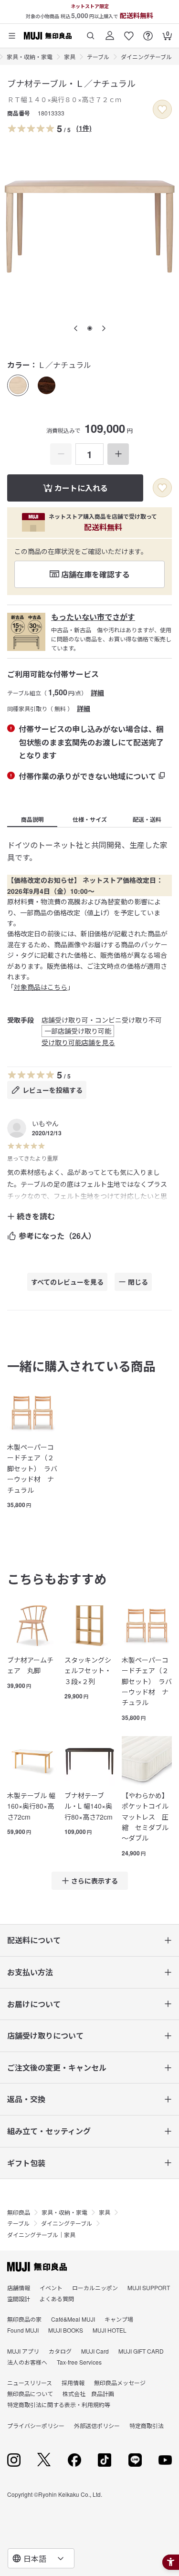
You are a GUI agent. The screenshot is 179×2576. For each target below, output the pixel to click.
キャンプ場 (119, 2319)
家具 (70, 57)
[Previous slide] (76, 328)
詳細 (97, 692)
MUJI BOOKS (66, 2330)
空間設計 (19, 2299)
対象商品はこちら (41, 987)
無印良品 (19, 2212)
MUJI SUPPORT (149, 2288)
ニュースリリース (30, 2382)
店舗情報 (19, 2288)
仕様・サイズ (90, 819)
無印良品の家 (24, 2319)
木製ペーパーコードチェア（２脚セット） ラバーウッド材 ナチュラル (32, 1468)
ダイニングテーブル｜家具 (41, 2235)
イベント (51, 2288)
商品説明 (32, 819)
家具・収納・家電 (30, 57)
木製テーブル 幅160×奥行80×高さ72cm (31, 1806)
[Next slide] (104, 328)
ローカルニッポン (95, 2288)
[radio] (18, 385)
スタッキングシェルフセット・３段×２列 (88, 1670)
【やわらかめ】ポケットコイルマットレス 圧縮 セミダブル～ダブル (145, 1817)
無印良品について (30, 2393)
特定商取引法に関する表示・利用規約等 (59, 2404)
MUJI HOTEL (110, 2330)
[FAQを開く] (148, 32)
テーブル (98, 57)
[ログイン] (110, 32)
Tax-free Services (79, 2362)
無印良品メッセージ (120, 2382)
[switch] (162, 109)
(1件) (84, 128)
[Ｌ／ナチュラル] (18, 385)
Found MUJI (23, 2330)
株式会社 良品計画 (88, 2393)
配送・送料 (147, 819)
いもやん (45, 1123)
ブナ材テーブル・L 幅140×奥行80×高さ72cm (89, 1806)
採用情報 (73, 2382)
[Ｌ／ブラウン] (47, 385)
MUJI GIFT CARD (141, 2351)
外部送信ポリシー (97, 2425)
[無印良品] (37, 2267)
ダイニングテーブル (146, 57)
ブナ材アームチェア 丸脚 (30, 1665)
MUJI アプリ (23, 2351)
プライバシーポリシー (36, 2425)
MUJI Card (95, 2351)
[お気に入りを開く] (129, 32)
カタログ (60, 2351)
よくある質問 (57, 2299)
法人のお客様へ (27, 2362)
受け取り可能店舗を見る (78, 1042)
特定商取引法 (147, 2425)
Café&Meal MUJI (73, 2319)
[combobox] (41, 2558)
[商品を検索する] (91, 32)
